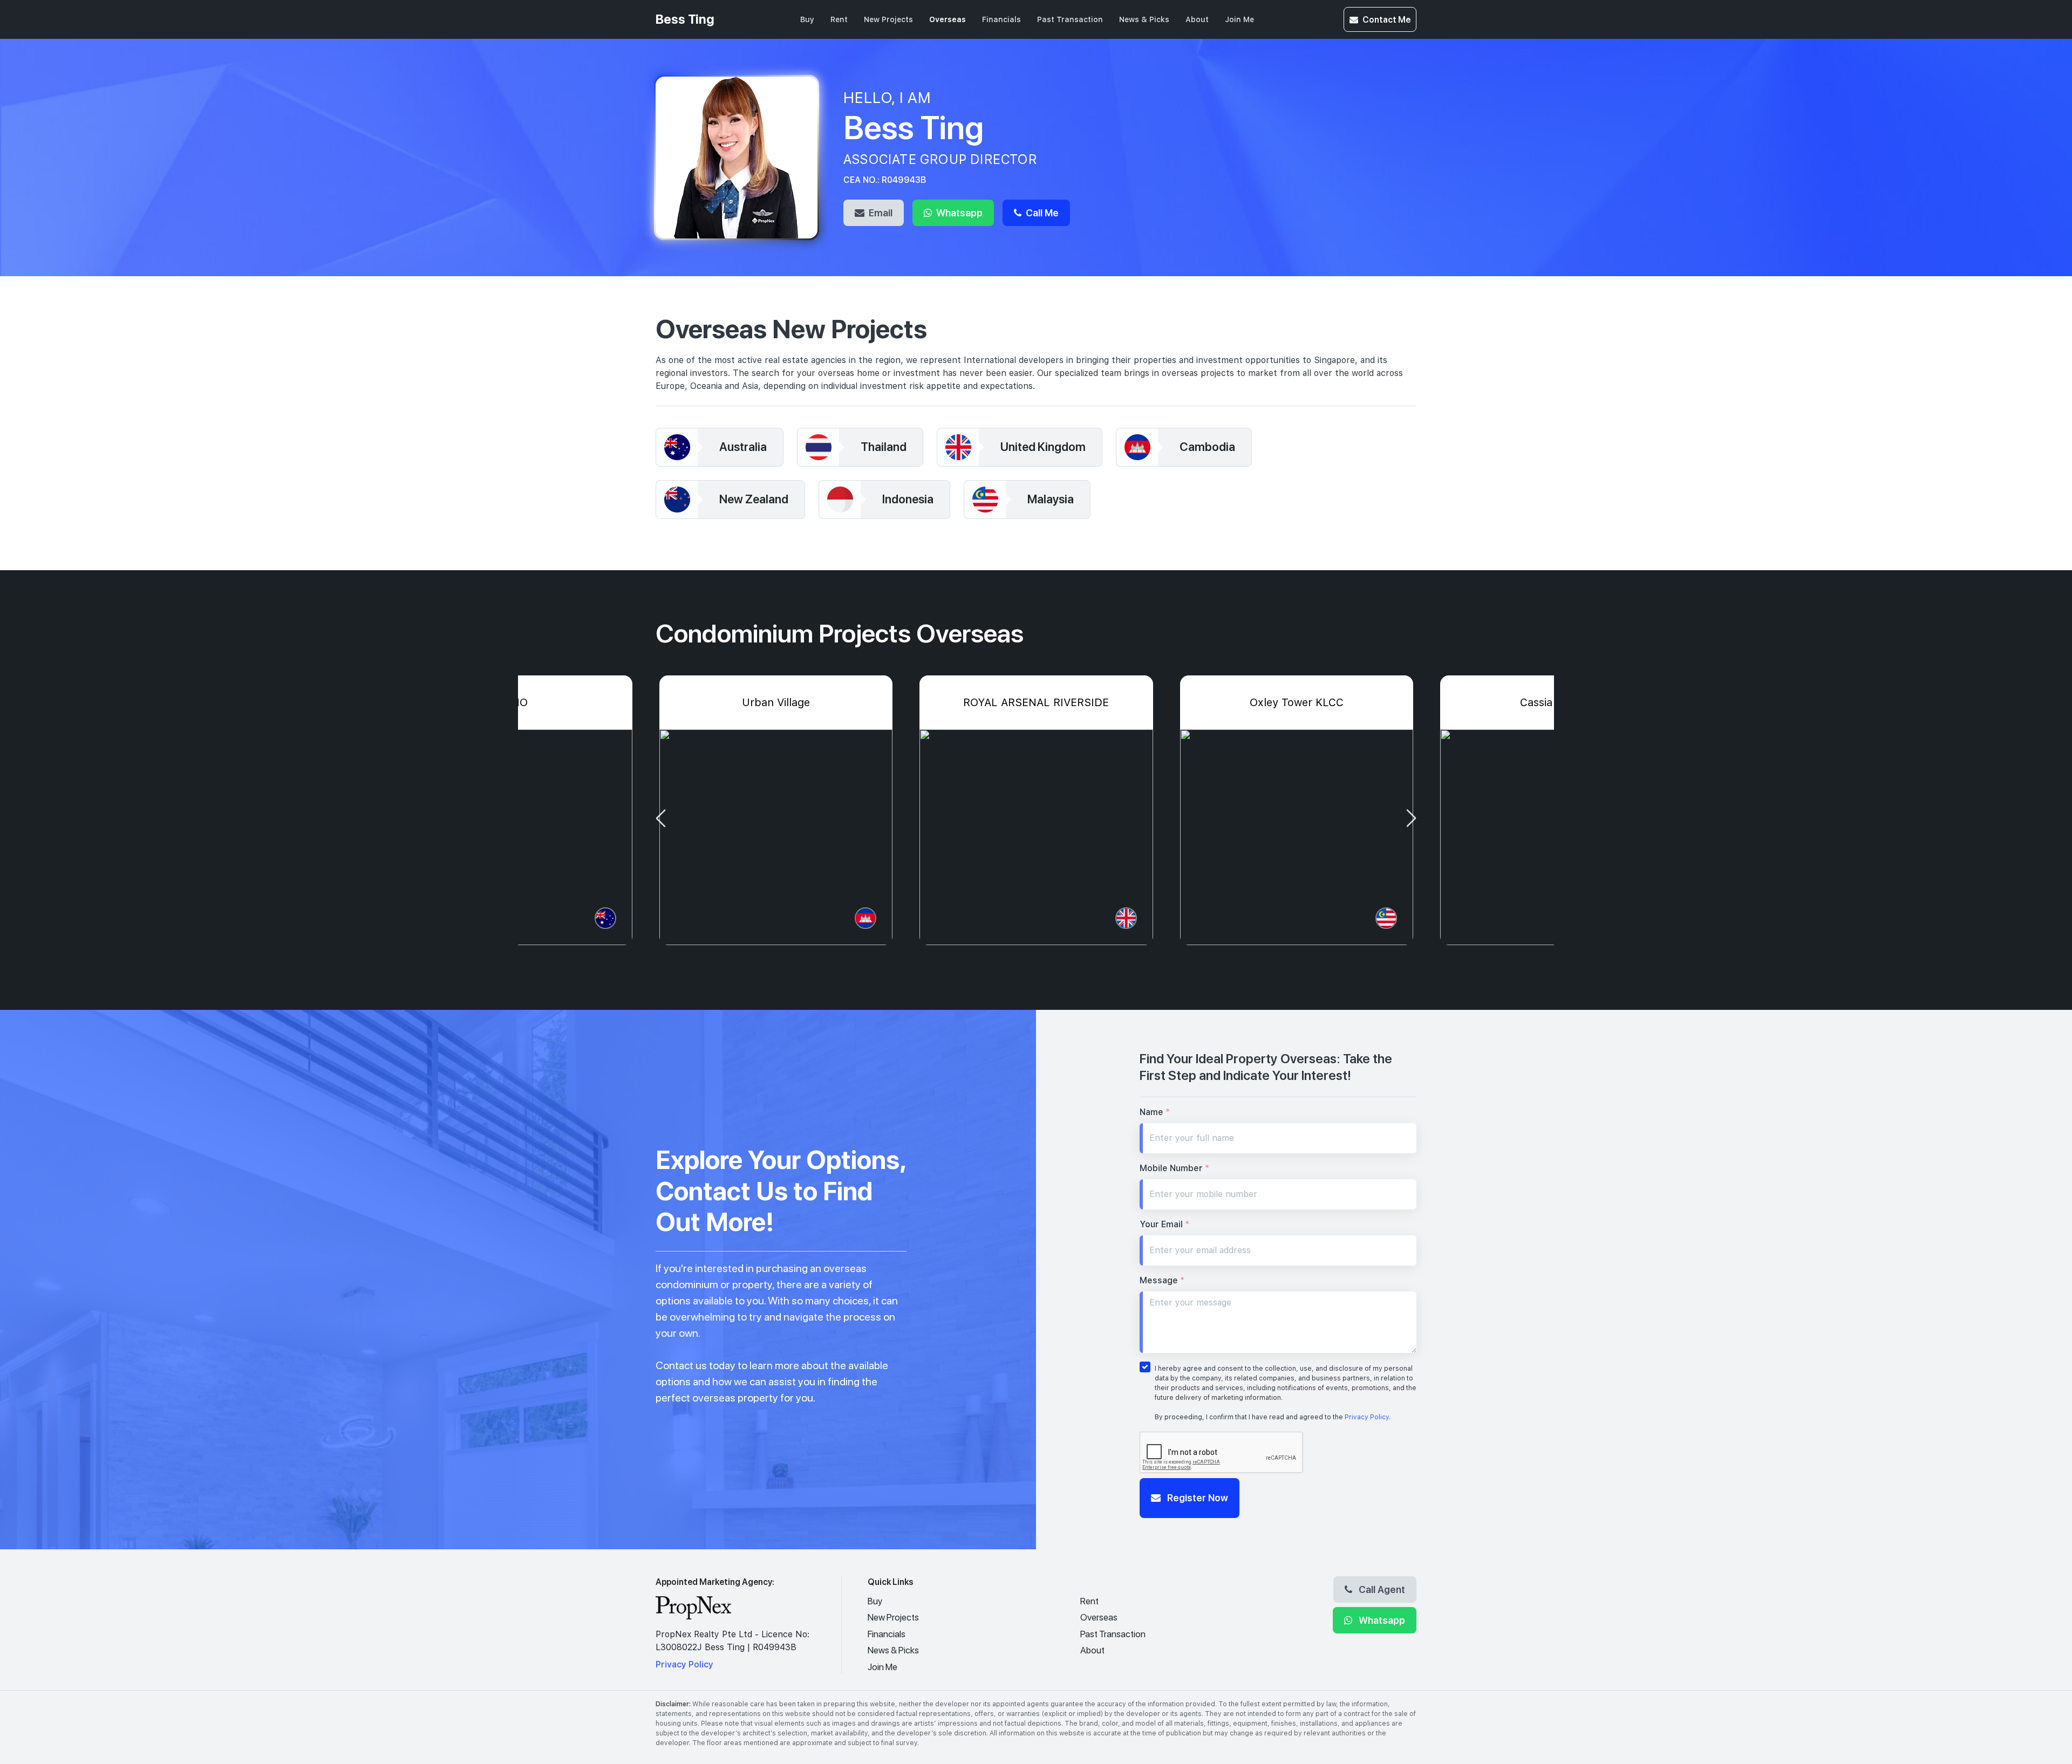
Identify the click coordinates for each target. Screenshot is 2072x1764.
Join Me (1239, 19)
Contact (1386, 19)
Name (1155, 1112)
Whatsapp (958, 213)
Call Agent (1381, 1589)
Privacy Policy (1367, 1417)
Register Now (1197, 1498)
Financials (1001, 19)
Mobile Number (1174, 1168)
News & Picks (1144, 19)
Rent (839, 19)
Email (880, 213)
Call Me (1041, 213)
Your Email (1164, 1224)
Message (1162, 1280)
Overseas (948, 19)
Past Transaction (1070, 19)
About (1197, 19)
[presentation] (660, 819)
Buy (807, 19)
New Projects (888, 19)
